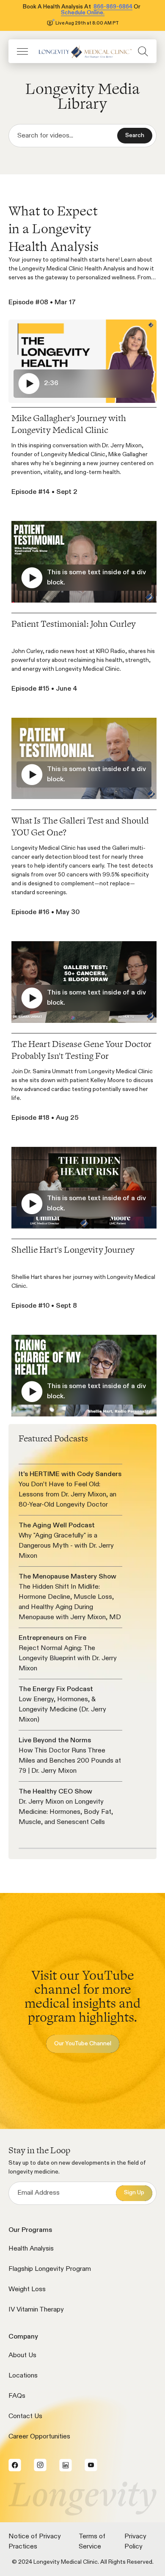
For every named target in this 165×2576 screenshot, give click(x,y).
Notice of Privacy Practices (35, 2542)
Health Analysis (31, 2249)
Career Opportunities (39, 2437)
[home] (83, 51)
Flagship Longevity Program (50, 2269)
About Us (22, 2356)
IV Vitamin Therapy (36, 2310)
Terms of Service (92, 2542)
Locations (23, 2376)
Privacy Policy (135, 2542)
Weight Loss (27, 2289)
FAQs (17, 2396)
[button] (22, 51)
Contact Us (25, 2416)
